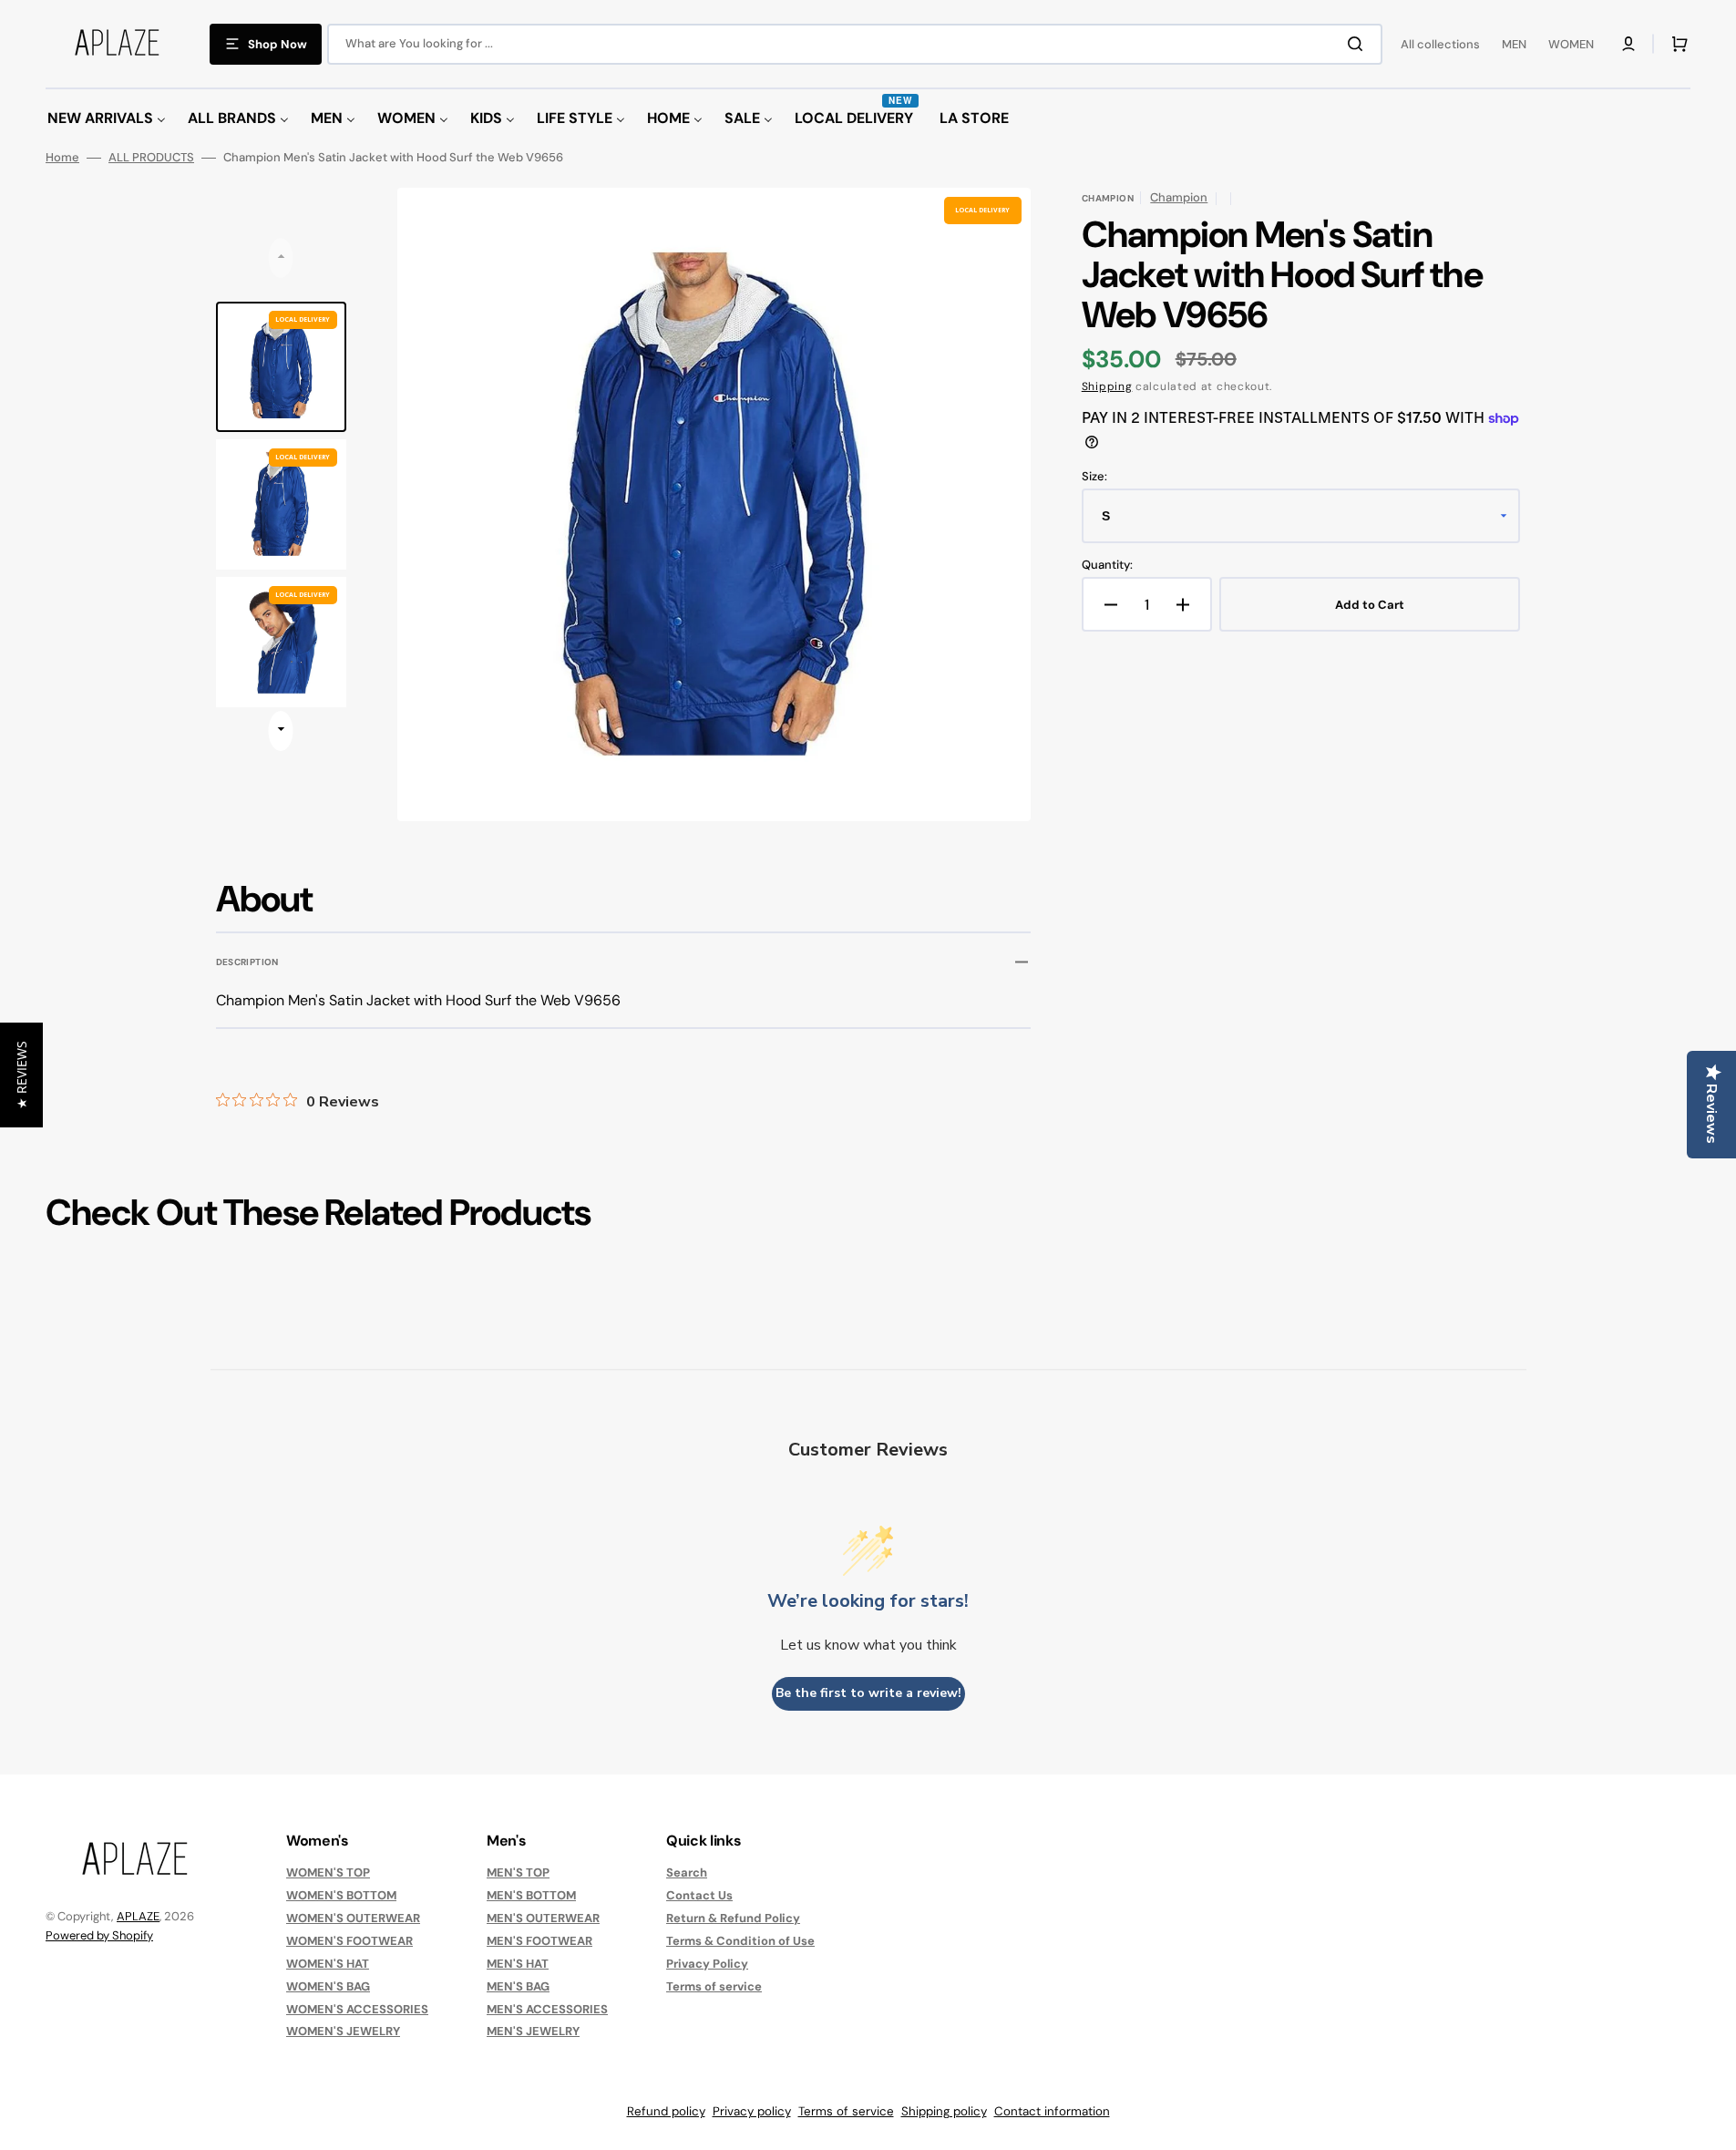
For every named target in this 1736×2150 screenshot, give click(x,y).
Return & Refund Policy (733, 1918)
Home (62, 158)
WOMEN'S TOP (328, 1873)
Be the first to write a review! (868, 1693)
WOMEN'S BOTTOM (341, 1895)
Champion (1179, 197)
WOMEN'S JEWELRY (343, 2031)
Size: (1094, 477)
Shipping (1107, 386)
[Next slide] (281, 731)
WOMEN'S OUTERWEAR (353, 1918)
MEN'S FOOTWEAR (539, 1941)
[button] (1628, 44)
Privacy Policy (707, 1964)
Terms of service (714, 1986)
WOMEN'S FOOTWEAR (349, 1941)
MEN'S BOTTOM (531, 1895)
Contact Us (699, 1895)
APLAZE (138, 1916)
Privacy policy (752, 2111)
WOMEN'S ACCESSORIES (357, 2009)
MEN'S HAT (518, 1964)
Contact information (1052, 2111)
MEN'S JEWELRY (533, 2031)
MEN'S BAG (518, 1986)
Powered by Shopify (99, 1935)
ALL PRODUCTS (151, 158)
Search (687, 1873)
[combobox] (855, 44)
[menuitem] (107, 119)
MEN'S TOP (518, 1873)
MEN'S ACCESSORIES (547, 2009)
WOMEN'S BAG (328, 1986)
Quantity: (1107, 565)
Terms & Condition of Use (740, 1941)
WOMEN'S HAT (328, 1964)
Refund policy (666, 2111)
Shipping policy (944, 2111)
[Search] (1359, 44)
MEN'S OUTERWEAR (543, 1918)
